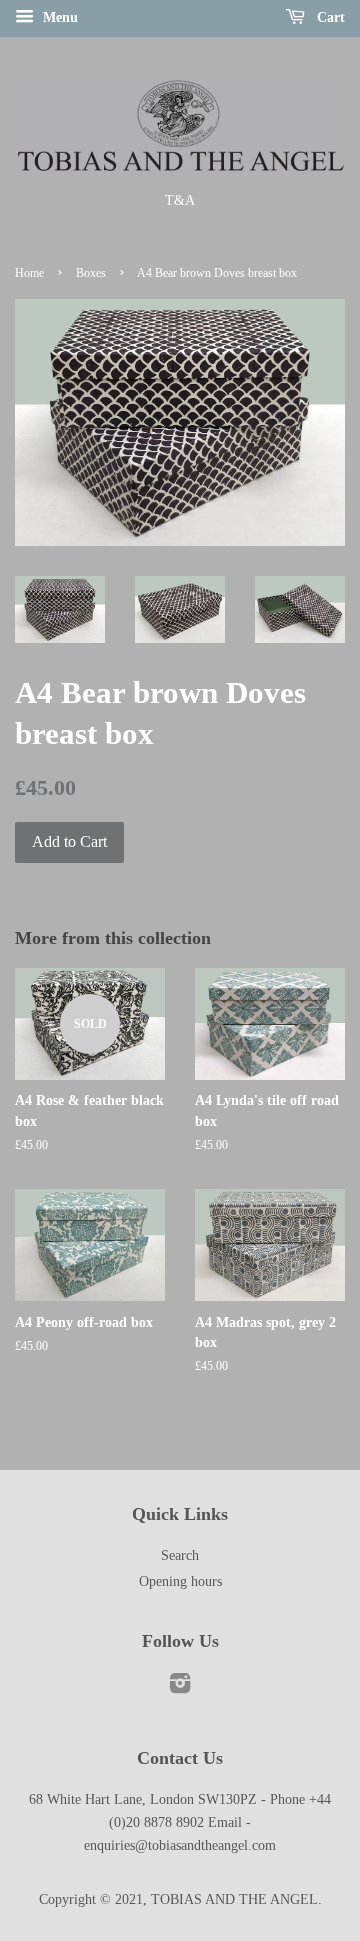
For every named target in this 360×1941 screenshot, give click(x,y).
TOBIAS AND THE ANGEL (234, 1899)
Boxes (91, 273)
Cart (329, 17)
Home (29, 273)
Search (180, 1555)
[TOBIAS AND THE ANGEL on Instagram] (180, 1687)
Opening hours (180, 1581)
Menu (58, 17)
